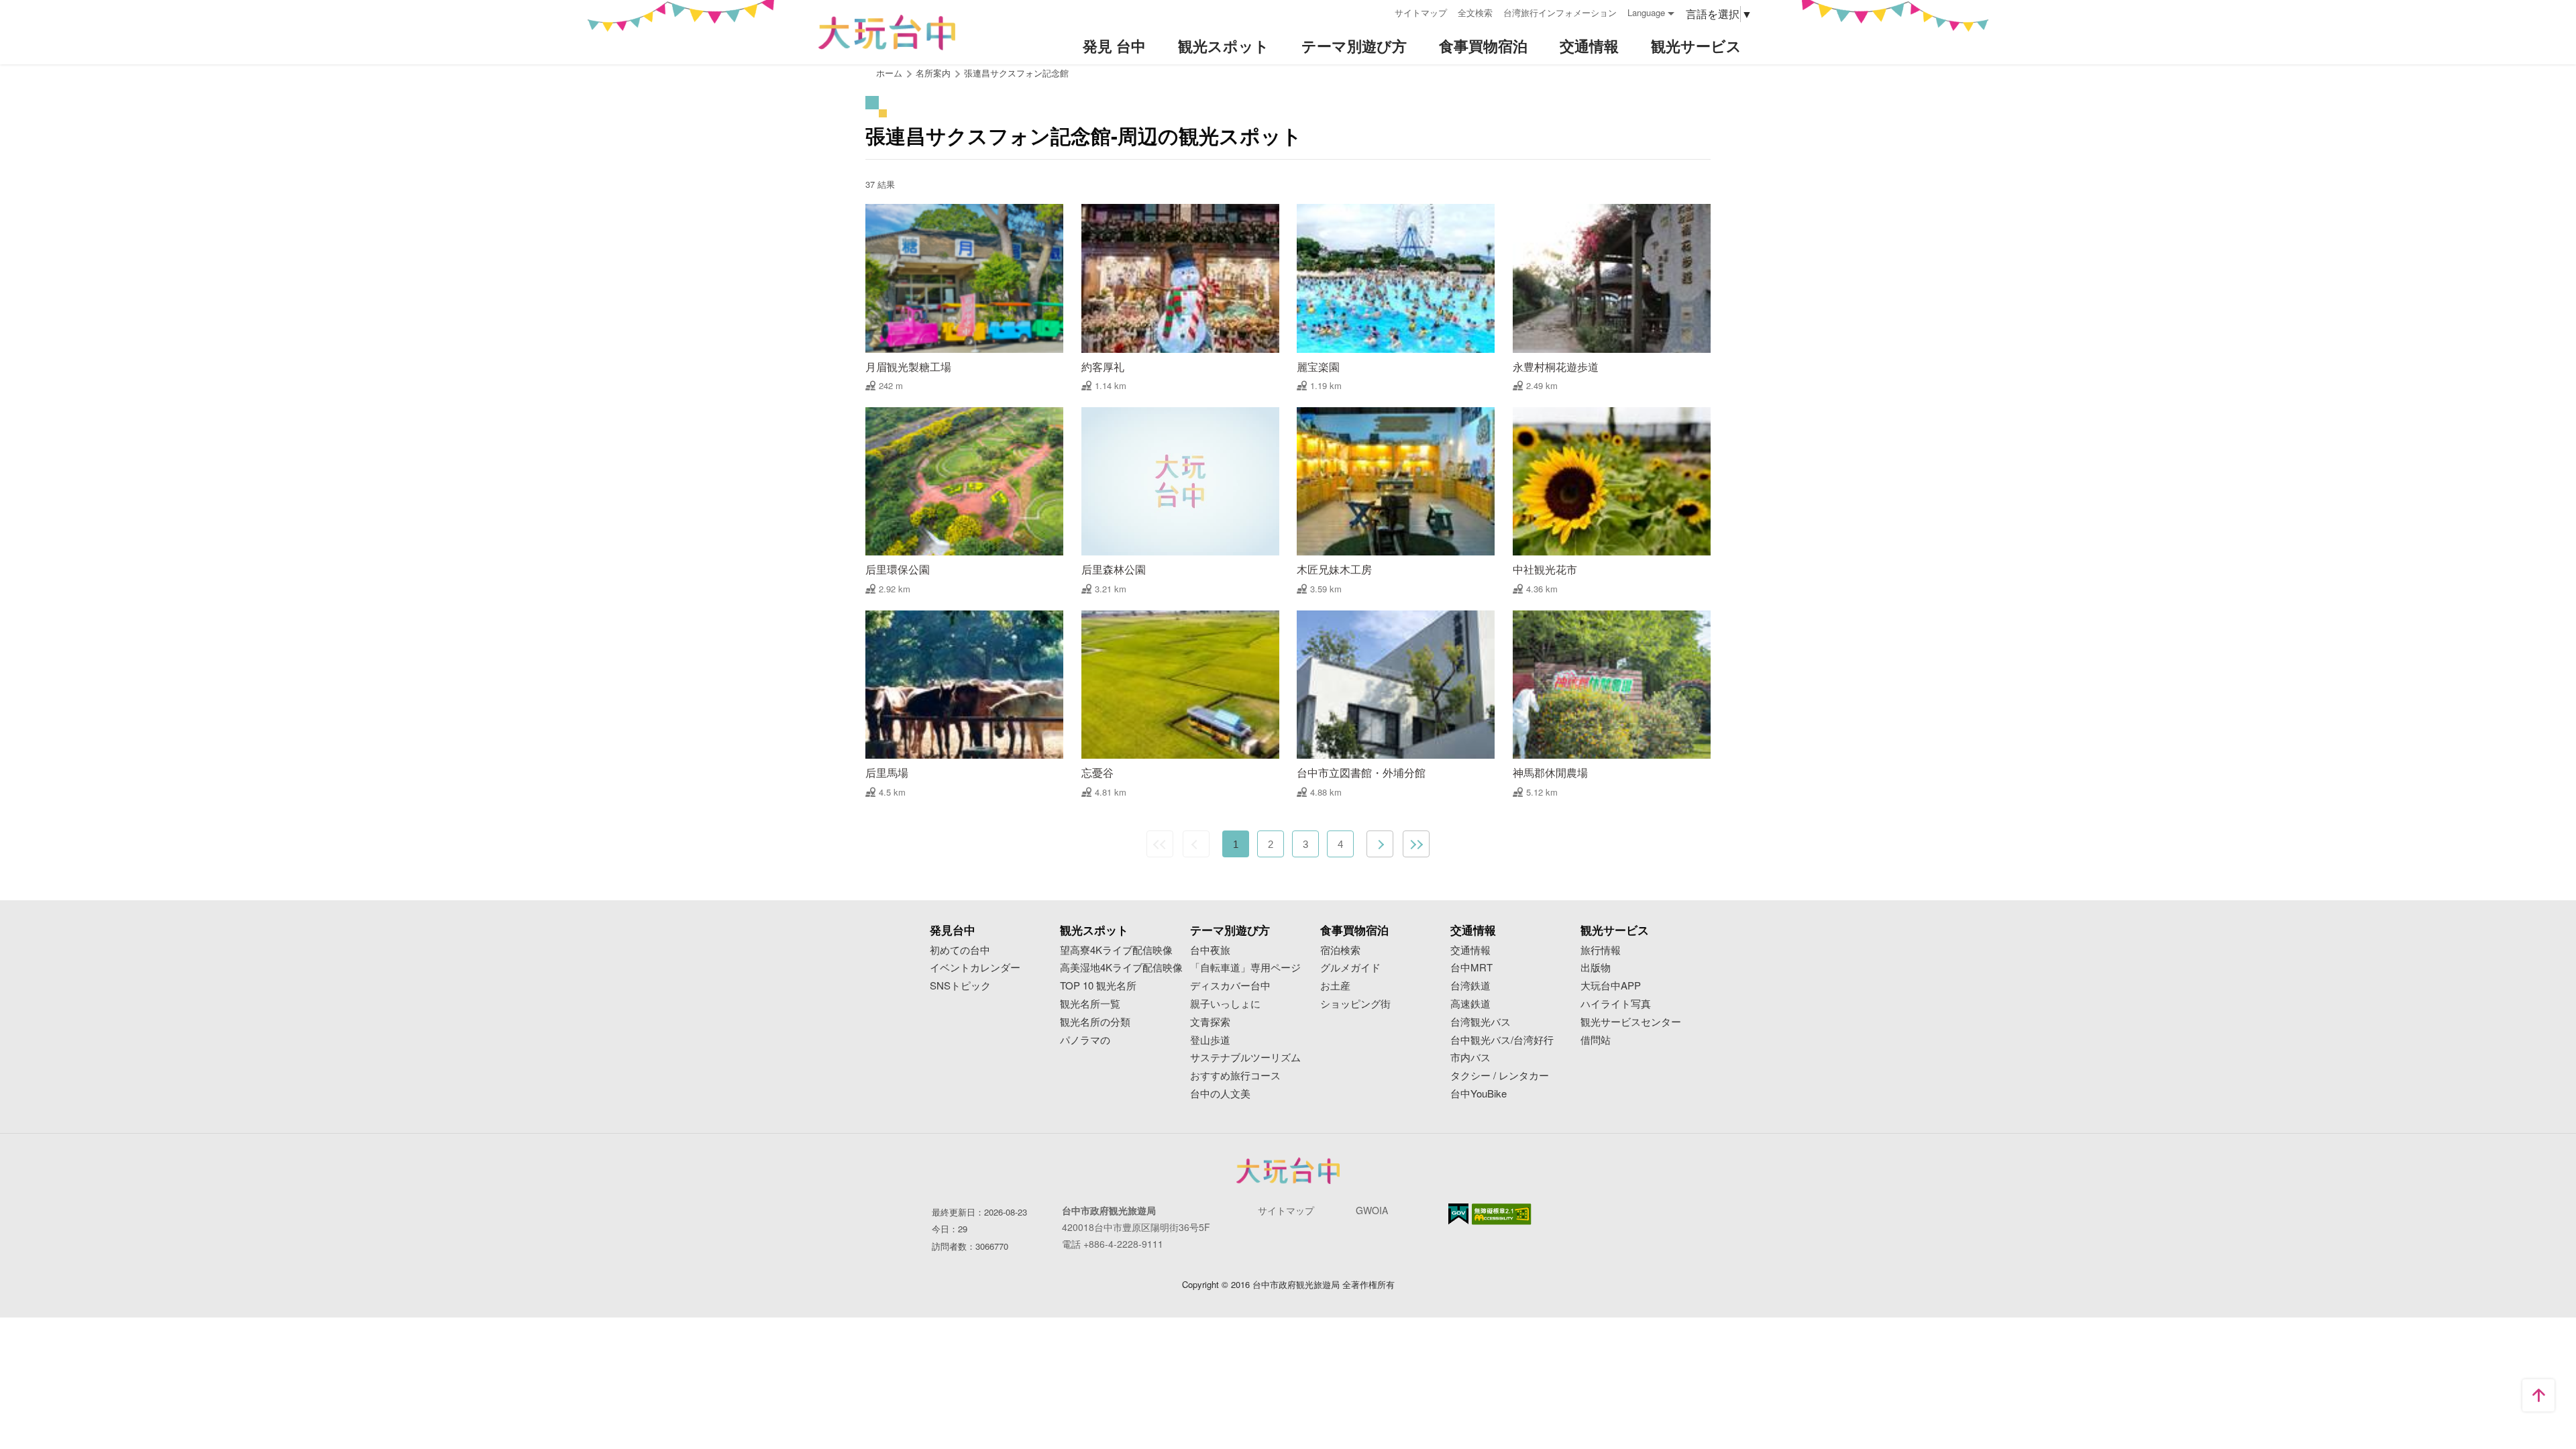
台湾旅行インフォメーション (1560, 12)
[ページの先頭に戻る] (2538, 1395)
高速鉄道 (1470, 1004)
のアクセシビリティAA (1502, 1214)
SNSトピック (960, 986)
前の (1196, 844)
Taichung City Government (1288, 1171)
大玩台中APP (1611, 986)
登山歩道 (1210, 1040)
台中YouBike (1479, 1094)
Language (1646, 12)
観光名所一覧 (1090, 1004)
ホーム (889, 73)
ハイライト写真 (1616, 1004)
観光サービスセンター (1631, 1022)
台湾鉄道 (1470, 986)
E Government (1458, 1214)
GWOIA (1372, 1210)
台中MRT (1471, 968)
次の (1380, 844)
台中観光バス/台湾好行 (1502, 1040)
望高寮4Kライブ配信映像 (1116, 950)
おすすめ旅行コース (1235, 1076)
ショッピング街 (1355, 1004)
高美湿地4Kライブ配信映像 (1121, 968)
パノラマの (1085, 1040)
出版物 (1596, 968)
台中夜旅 (1210, 950)
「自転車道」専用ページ (1245, 968)
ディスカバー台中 (1230, 986)
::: (1380, 11)
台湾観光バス (1481, 1022)
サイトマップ (1421, 12)
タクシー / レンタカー (1500, 1076)
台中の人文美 (1220, 1094)
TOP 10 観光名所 (1098, 986)
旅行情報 (1601, 950)
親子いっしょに (1225, 1004)
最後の (1416, 844)
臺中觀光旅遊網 (887, 33)
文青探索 (1210, 1022)
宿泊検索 (1340, 950)
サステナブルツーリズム (1245, 1058)
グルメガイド (1350, 968)
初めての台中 (960, 950)
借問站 (1596, 1040)
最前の (1160, 844)
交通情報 (1470, 950)
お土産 (1335, 986)
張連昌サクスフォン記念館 (1016, 73)
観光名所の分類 (1095, 1022)
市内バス (1470, 1058)
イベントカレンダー (975, 968)
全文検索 (1475, 12)
